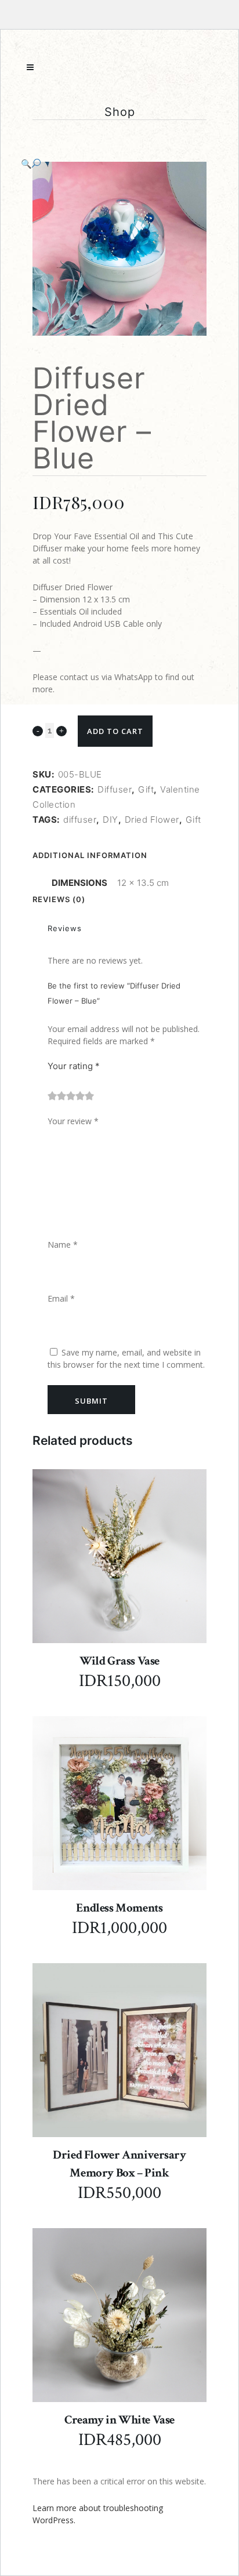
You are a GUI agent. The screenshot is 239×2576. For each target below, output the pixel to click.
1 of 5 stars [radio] (52, 1096)
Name (63, 1245)
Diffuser (115, 789)
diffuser (80, 820)
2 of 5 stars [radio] (57, 1096)
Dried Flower (152, 820)
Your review (73, 1121)
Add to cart (115, 731)
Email (61, 1298)
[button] (108, 164)
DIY (111, 820)
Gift (146, 789)
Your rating (74, 1066)
